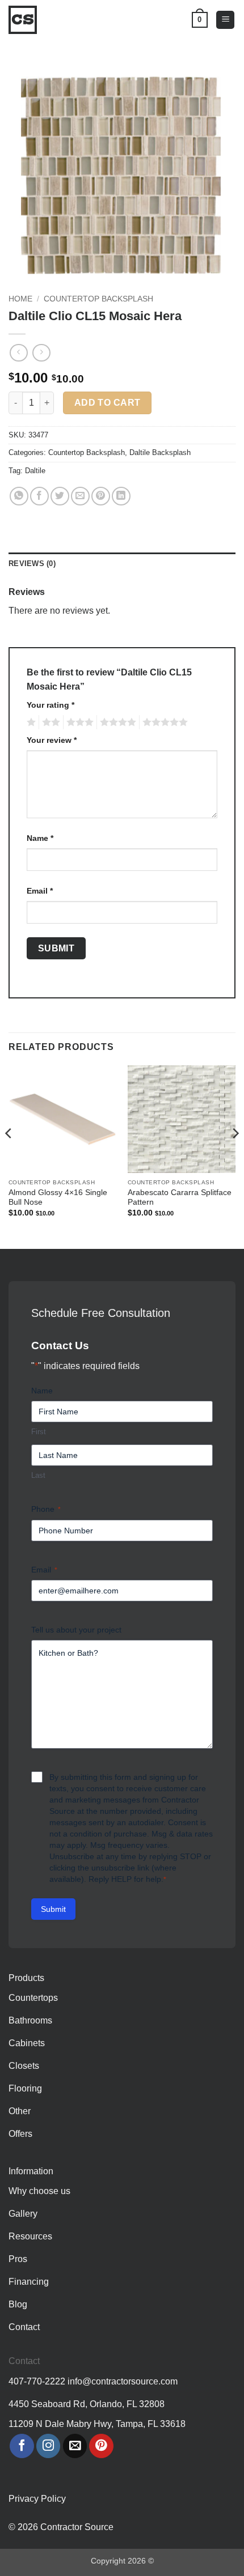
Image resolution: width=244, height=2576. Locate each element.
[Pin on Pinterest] (101, 496)
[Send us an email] (75, 2446)
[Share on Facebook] (39, 496)
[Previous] (9, 1156)
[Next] (235, 1156)
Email (40, 891)
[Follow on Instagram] (49, 2446)
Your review (52, 740)
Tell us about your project (76, 1630)
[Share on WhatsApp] (19, 496)
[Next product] (18, 353)
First (39, 1432)
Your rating (51, 705)
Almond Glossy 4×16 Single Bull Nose (58, 1198)
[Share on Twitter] (60, 496)
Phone (46, 1509)
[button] (225, 20)
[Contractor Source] (26, 20)
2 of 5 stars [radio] (49, 722)
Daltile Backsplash (160, 452)
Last (38, 1475)
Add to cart (108, 403)
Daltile (35, 471)
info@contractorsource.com (123, 2381)
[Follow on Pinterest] (101, 2446)
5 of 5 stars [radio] (163, 722)
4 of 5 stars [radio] (116, 722)
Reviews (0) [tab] (32, 564)
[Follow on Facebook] (22, 2446)
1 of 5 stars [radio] (30, 722)
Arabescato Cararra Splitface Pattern (180, 1198)
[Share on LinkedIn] (121, 496)
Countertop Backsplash (98, 299)
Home (20, 299)
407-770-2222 (37, 2381)
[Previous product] (41, 353)
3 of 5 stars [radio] (78, 722)
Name (40, 838)
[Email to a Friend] (80, 496)
